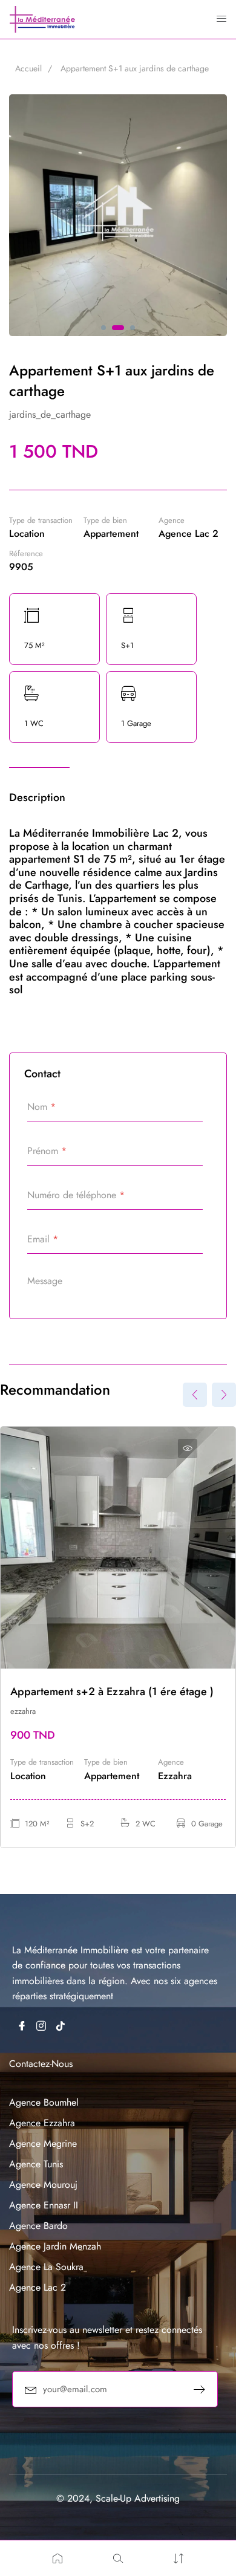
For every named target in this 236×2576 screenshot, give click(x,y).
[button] (103, 328)
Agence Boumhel (44, 2102)
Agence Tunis (36, 2164)
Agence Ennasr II (44, 2205)
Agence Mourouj (43, 2185)
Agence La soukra (46, 2267)
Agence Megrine (43, 2143)
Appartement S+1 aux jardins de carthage (135, 68)
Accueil (28, 68)
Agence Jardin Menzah (55, 2246)
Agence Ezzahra (42, 2123)
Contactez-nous (41, 2064)
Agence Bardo (38, 2226)
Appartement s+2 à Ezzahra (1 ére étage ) (112, 1692)
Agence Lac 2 (38, 2287)
